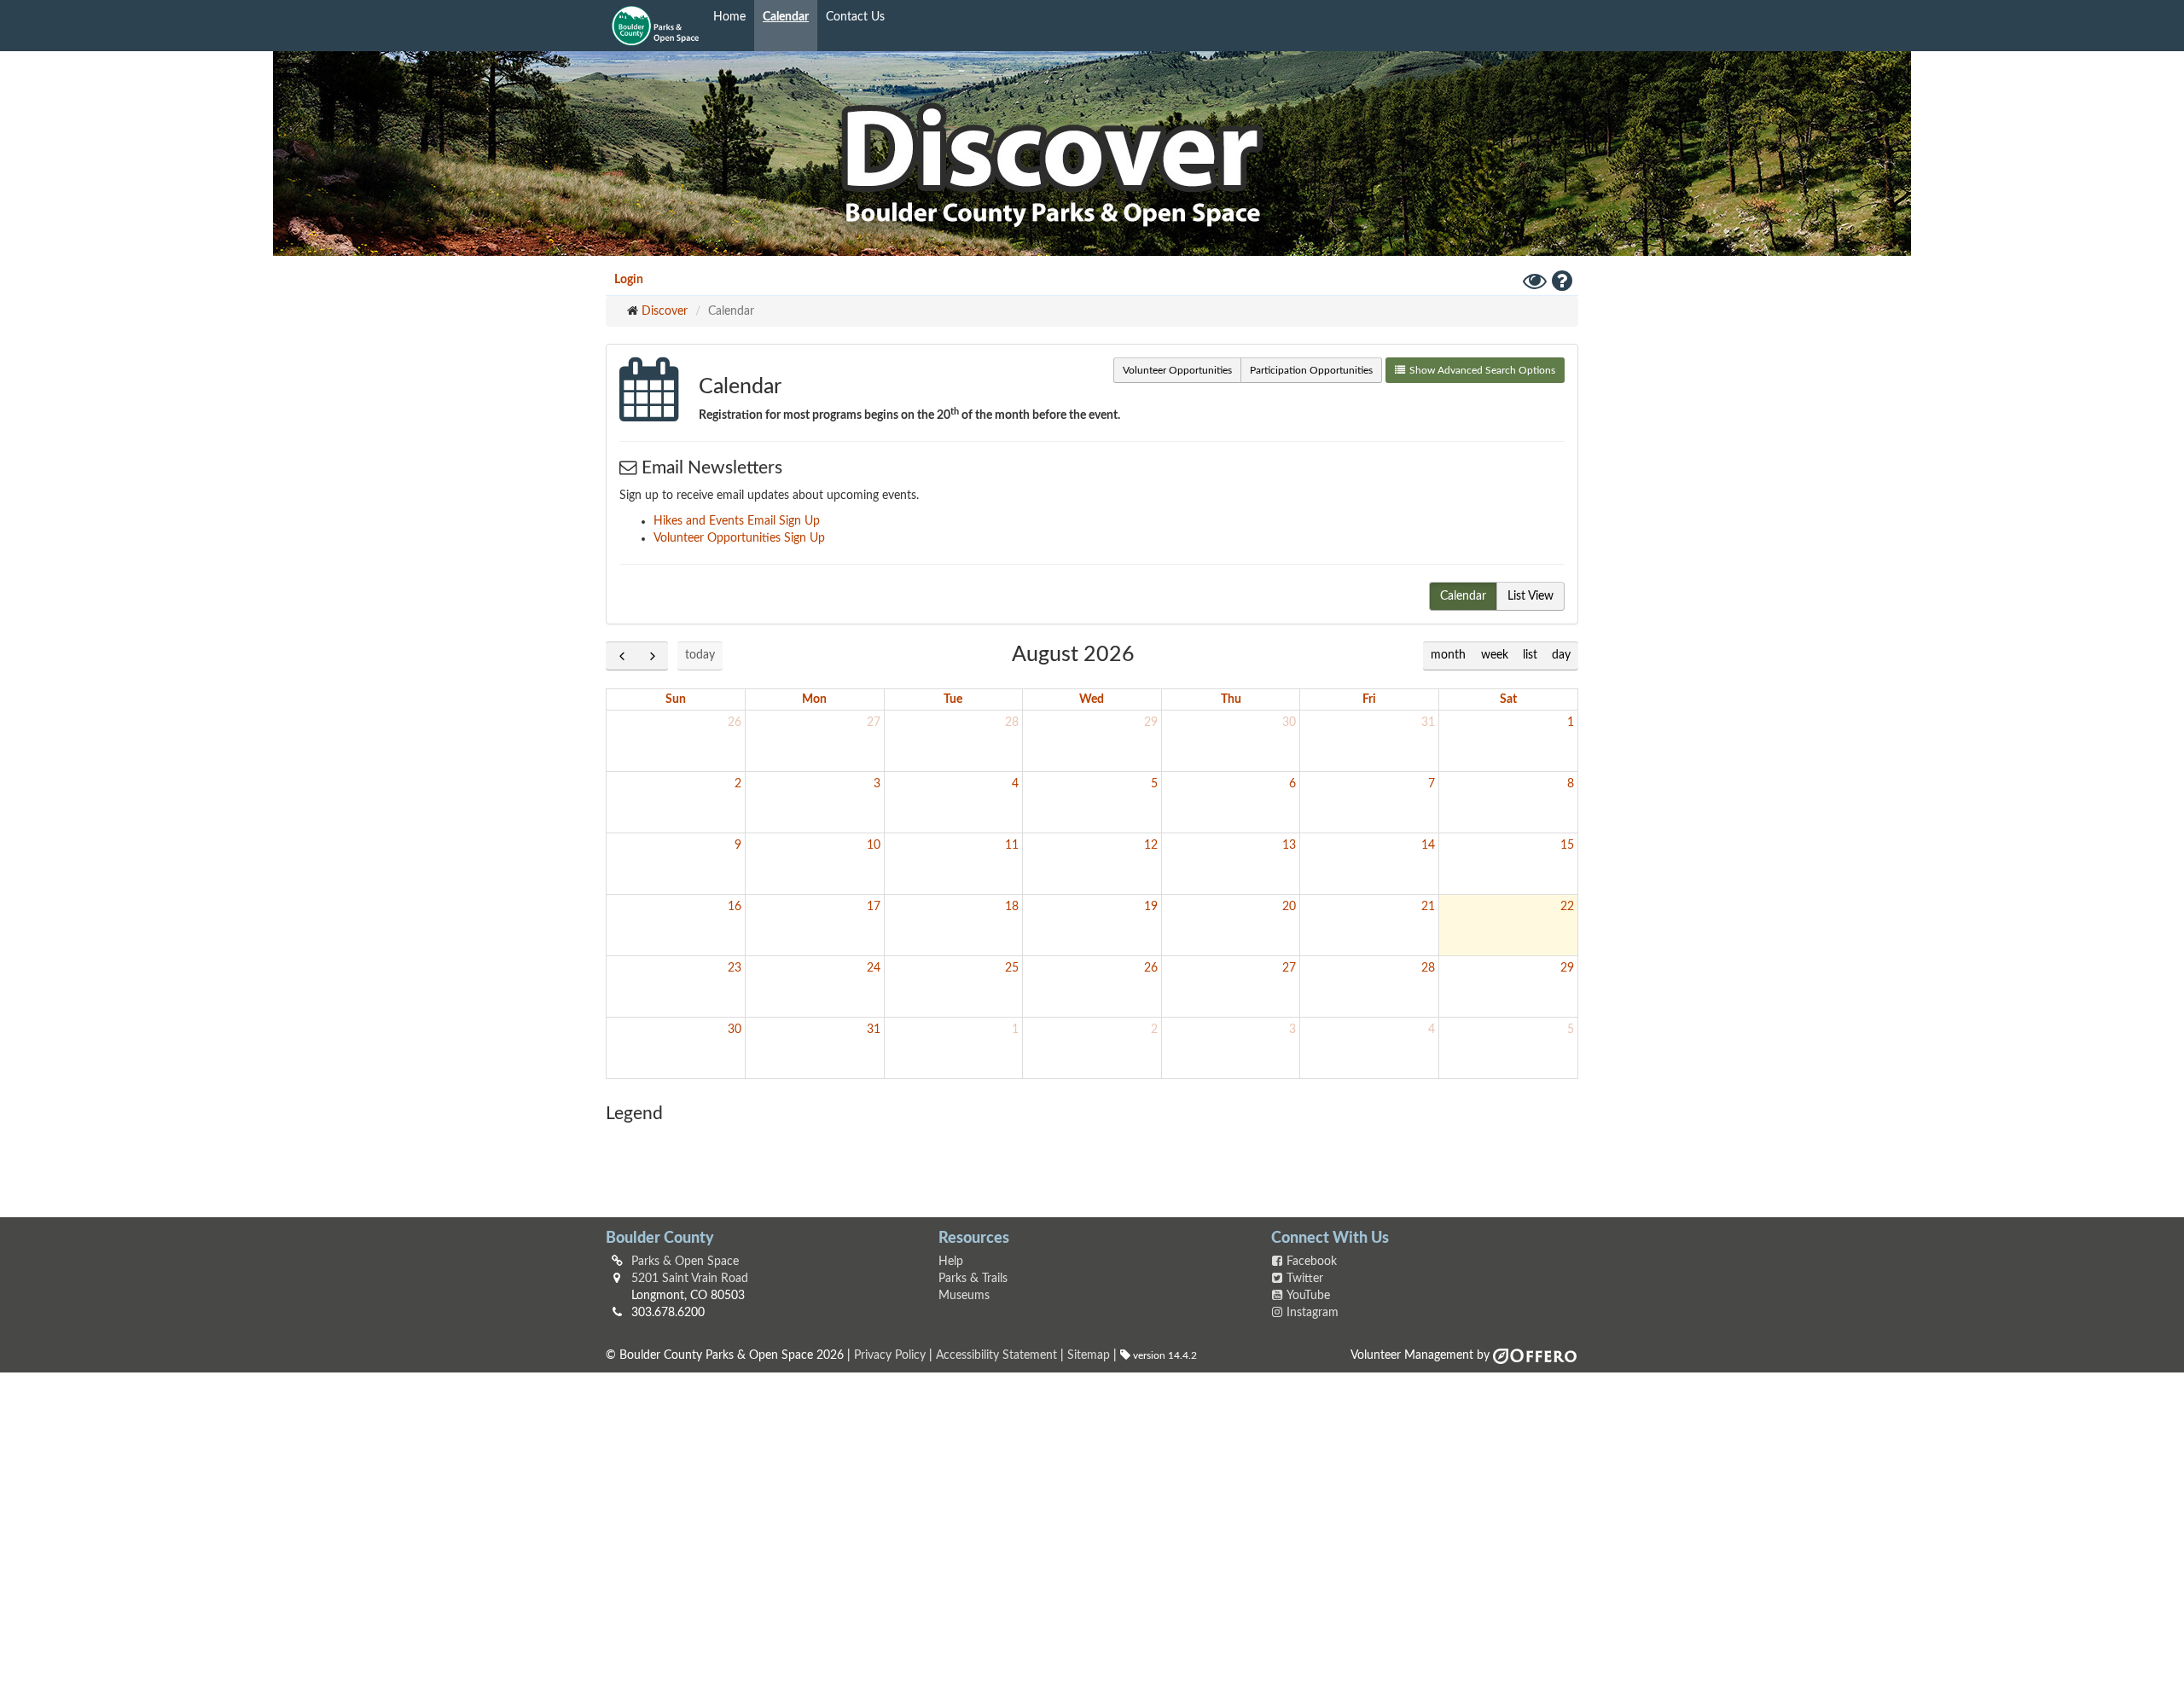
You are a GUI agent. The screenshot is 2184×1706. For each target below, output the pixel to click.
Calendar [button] (1463, 596)
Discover (665, 311)
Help (951, 1262)
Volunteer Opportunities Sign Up (739, 538)
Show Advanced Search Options (1482, 370)
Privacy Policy (890, 1355)
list (1530, 655)
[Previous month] (622, 656)
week (1495, 655)
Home (729, 17)
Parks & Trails (973, 1279)
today (700, 655)
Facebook (1312, 1262)
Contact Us (855, 17)
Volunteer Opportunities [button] (1177, 370)
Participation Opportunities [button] (1311, 370)
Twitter (1305, 1279)
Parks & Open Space (685, 1262)
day (1561, 655)
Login (629, 280)
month (1448, 655)
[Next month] (652, 656)
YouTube (1308, 1296)
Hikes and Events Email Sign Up (737, 521)
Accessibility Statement (996, 1355)
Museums (964, 1296)
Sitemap (1089, 1355)
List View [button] (1531, 596)
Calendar (786, 17)
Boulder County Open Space (655, 26)
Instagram (1313, 1313)
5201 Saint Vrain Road (690, 1279)
